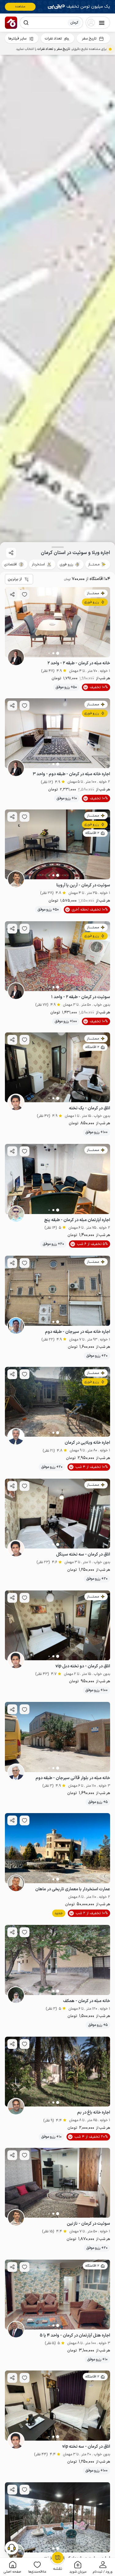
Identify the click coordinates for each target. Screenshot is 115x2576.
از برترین (15, 579)
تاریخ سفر (89, 39)
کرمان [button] (74, 23)
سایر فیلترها (17, 39)
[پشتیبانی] (12, 2548)
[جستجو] (26, 23)
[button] (103, 2567)
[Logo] (11, 23)
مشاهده (20, 7)
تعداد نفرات (53, 39)
